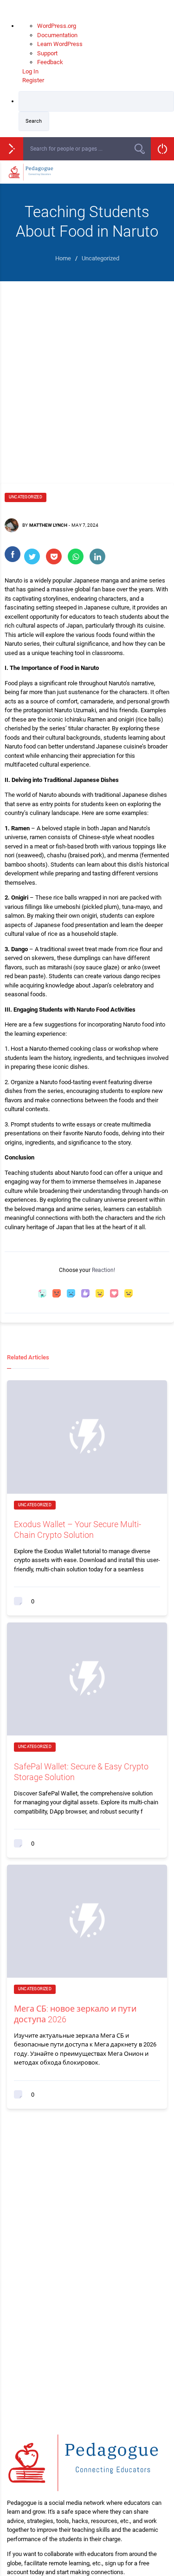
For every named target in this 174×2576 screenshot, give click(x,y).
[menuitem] (96, 111)
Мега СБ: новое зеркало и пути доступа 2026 (75, 2014)
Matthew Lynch (48, 525)
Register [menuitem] (33, 80)
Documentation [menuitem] (57, 35)
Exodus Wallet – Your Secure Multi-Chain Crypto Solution (77, 1530)
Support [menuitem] (47, 53)
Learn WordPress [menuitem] (60, 44)
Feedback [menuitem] (50, 62)
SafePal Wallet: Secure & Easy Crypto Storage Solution (81, 1772)
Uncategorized (26, 497)
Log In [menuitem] (30, 71)
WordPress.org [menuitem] (57, 26)
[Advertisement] (87, 373)
